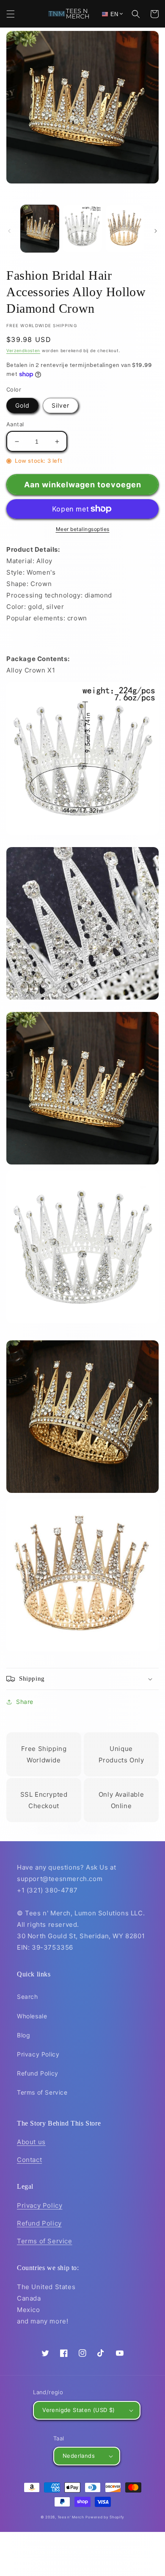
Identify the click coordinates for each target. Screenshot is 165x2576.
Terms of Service (42, 2092)
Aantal (15, 424)
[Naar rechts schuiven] (156, 231)
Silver (60, 405)
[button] (11, 14)
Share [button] (25, 1702)
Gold (22, 405)
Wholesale (32, 2016)
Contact (29, 2160)
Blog (23, 2035)
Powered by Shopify (105, 2517)
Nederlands (79, 2456)
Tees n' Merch (71, 2517)
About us (31, 2142)
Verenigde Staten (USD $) (79, 2410)
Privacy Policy (38, 2054)
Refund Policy (38, 2073)
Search (27, 1997)
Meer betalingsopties (83, 529)
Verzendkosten (23, 350)
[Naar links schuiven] (9, 231)
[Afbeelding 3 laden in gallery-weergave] (125, 229)
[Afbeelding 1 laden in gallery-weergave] (40, 229)
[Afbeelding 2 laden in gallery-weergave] (82, 229)
